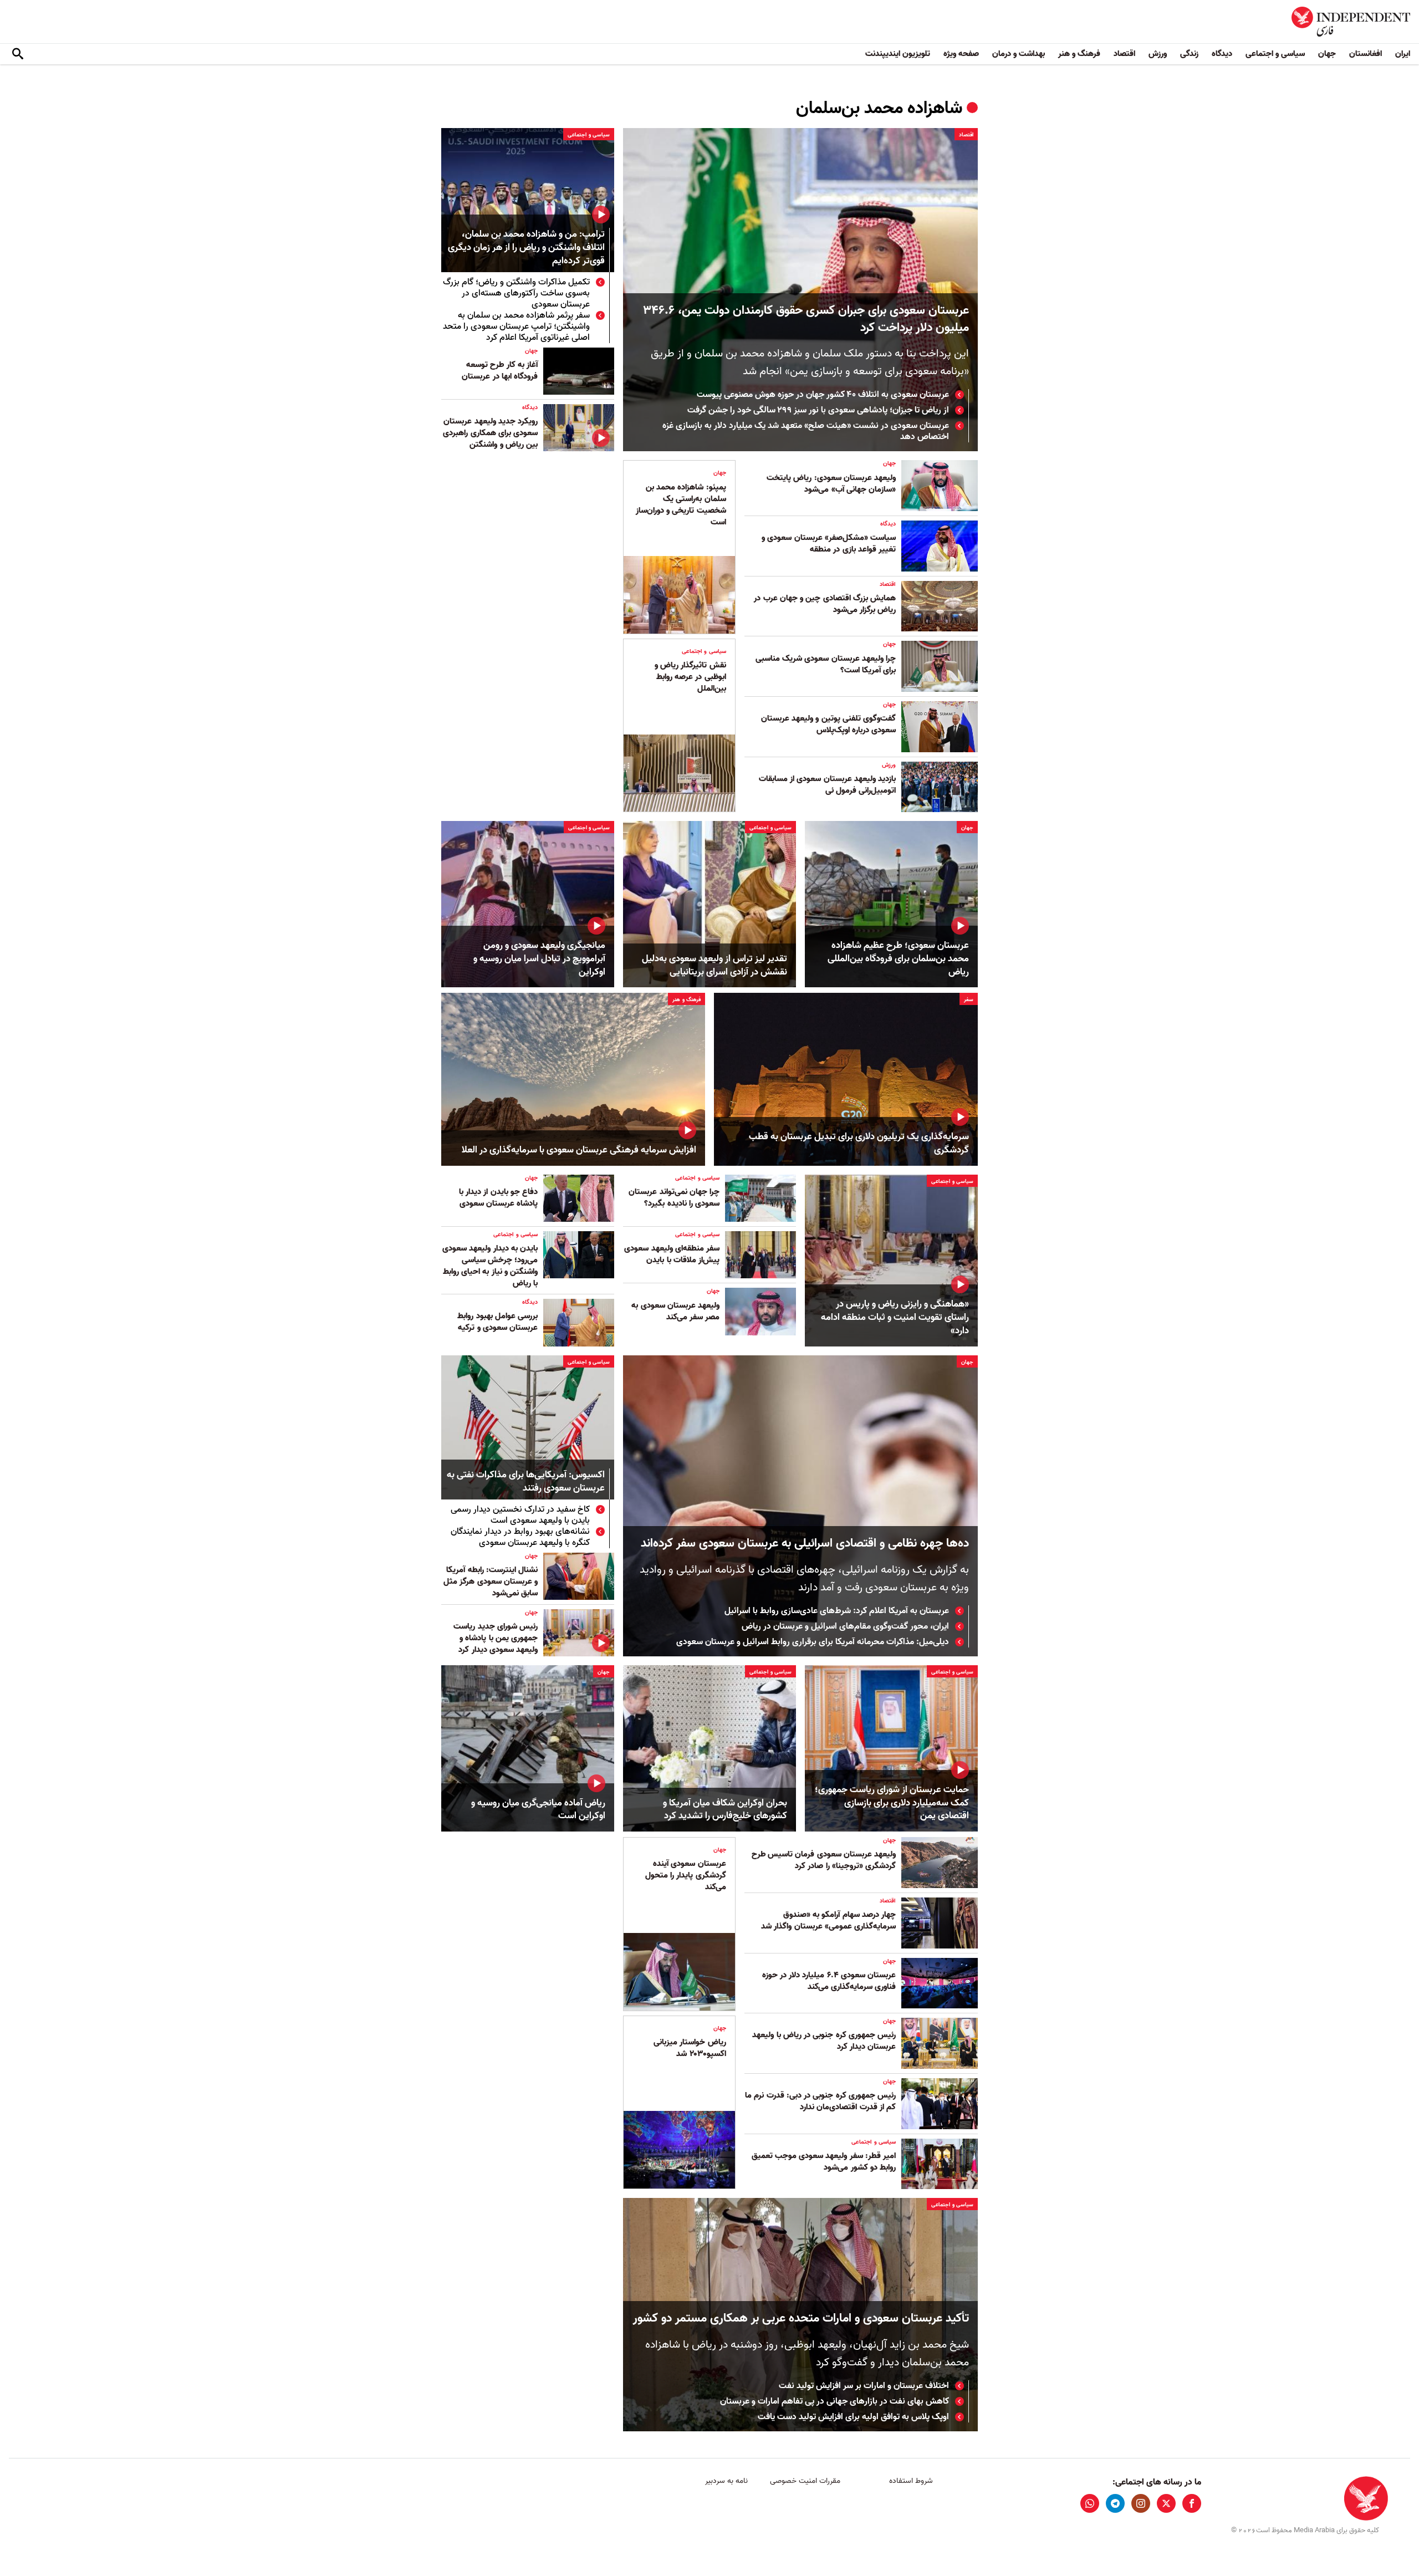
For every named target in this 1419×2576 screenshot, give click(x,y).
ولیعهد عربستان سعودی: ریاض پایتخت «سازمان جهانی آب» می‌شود (831, 484)
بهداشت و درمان (1019, 54)
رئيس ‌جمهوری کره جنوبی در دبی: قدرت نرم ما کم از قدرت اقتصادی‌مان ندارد (820, 2101)
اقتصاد (1124, 54)
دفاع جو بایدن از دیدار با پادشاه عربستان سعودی (498, 1198)
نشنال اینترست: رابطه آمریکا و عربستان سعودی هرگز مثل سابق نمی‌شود (491, 1582)
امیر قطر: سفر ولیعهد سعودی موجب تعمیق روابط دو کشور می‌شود (824, 2162)
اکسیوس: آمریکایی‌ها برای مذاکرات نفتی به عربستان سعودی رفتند (526, 1482)
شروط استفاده (911, 2481)
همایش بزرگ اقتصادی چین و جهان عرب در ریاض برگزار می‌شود (825, 604)
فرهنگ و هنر (1079, 54)
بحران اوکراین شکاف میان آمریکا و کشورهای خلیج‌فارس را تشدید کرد (725, 1810)
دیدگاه (1222, 54)
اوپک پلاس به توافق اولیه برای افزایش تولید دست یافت (853, 2417)
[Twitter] (1166, 2503)
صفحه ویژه (961, 54)
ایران (1403, 54)
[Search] (18, 54)
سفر (969, 999)
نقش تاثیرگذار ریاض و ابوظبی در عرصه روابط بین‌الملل (690, 677)
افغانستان (1366, 54)
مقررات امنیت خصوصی (805, 2481)
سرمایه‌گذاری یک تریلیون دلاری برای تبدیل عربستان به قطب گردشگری (859, 1144)
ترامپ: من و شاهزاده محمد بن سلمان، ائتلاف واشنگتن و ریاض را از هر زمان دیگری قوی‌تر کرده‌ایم (526, 248)
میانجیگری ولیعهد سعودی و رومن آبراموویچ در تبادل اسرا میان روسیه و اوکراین (539, 959)
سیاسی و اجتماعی (1275, 54)
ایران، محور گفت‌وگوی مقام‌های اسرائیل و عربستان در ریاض (845, 1626)
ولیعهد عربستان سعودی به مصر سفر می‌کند (675, 1311)
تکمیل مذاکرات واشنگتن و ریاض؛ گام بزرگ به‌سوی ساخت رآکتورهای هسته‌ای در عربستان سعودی (516, 293)
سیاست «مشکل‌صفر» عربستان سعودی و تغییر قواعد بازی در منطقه (829, 544)
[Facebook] (1192, 2503)
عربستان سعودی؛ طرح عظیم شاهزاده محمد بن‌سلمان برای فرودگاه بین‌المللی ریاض (898, 959)
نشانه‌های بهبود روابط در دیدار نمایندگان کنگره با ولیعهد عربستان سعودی (520, 1537)
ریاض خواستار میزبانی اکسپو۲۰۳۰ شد (690, 2048)
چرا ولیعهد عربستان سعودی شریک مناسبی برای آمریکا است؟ (826, 664)
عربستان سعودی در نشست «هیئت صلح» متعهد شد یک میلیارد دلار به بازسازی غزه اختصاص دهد (806, 431)
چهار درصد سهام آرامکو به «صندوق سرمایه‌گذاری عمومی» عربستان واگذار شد (828, 1920)
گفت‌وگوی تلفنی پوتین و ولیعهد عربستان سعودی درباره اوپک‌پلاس (828, 724)
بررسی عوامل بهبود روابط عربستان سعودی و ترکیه (497, 1322)
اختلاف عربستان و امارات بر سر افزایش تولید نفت (864, 2386)
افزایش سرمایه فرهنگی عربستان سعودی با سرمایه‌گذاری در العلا (579, 1150)
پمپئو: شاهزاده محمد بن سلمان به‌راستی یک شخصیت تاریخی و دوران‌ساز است (681, 505)
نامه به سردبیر (726, 2481)
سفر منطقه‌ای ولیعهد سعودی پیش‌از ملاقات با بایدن (672, 1254)
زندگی (1189, 54)
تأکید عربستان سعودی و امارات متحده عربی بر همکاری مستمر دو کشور (801, 2319)
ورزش (1158, 54)
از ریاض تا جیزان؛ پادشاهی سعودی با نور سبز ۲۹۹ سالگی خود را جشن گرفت (818, 410)
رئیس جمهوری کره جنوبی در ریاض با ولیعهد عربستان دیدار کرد (824, 2041)
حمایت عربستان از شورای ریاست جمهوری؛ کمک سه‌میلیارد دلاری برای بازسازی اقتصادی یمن (892, 1803)
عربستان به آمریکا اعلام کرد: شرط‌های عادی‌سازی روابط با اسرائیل (837, 1611)
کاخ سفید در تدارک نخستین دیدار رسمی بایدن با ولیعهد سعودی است (520, 1515)
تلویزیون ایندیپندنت (898, 54)
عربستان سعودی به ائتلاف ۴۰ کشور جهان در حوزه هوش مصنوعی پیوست (823, 395)
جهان (1327, 54)
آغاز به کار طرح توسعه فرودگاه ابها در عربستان (500, 371)
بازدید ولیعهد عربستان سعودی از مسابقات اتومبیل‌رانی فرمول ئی (827, 785)
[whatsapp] (1090, 2503)
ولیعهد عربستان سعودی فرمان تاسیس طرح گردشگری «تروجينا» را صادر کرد (824, 1860)
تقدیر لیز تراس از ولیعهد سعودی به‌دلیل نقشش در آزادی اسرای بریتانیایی (714, 966)
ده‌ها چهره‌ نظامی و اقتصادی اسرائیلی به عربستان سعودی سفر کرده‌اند (803, 1544)
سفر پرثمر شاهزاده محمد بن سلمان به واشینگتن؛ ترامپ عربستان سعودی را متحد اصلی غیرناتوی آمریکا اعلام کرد (516, 327)
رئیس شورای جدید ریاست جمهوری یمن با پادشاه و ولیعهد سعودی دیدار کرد (496, 1638)
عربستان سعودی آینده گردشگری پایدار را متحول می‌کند (686, 1875)
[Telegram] (1115, 2503)
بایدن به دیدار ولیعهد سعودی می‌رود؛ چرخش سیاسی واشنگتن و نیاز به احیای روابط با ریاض (490, 1266)
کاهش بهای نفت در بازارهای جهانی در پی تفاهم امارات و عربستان (834, 2401)
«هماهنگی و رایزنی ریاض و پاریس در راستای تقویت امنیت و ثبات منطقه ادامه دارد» (895, 1317)
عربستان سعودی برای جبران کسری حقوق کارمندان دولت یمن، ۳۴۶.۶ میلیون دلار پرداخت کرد (806, 319)
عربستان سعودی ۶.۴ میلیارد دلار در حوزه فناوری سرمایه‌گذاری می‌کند (829, 1981)
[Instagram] (1141, 2503)
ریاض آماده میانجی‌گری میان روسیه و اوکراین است (538, 1810)
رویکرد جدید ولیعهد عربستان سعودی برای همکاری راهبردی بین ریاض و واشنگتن (490, 433)
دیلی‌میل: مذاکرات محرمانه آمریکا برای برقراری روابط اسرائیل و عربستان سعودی (813, 1642)
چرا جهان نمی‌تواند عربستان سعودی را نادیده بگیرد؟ (674, 1198)
